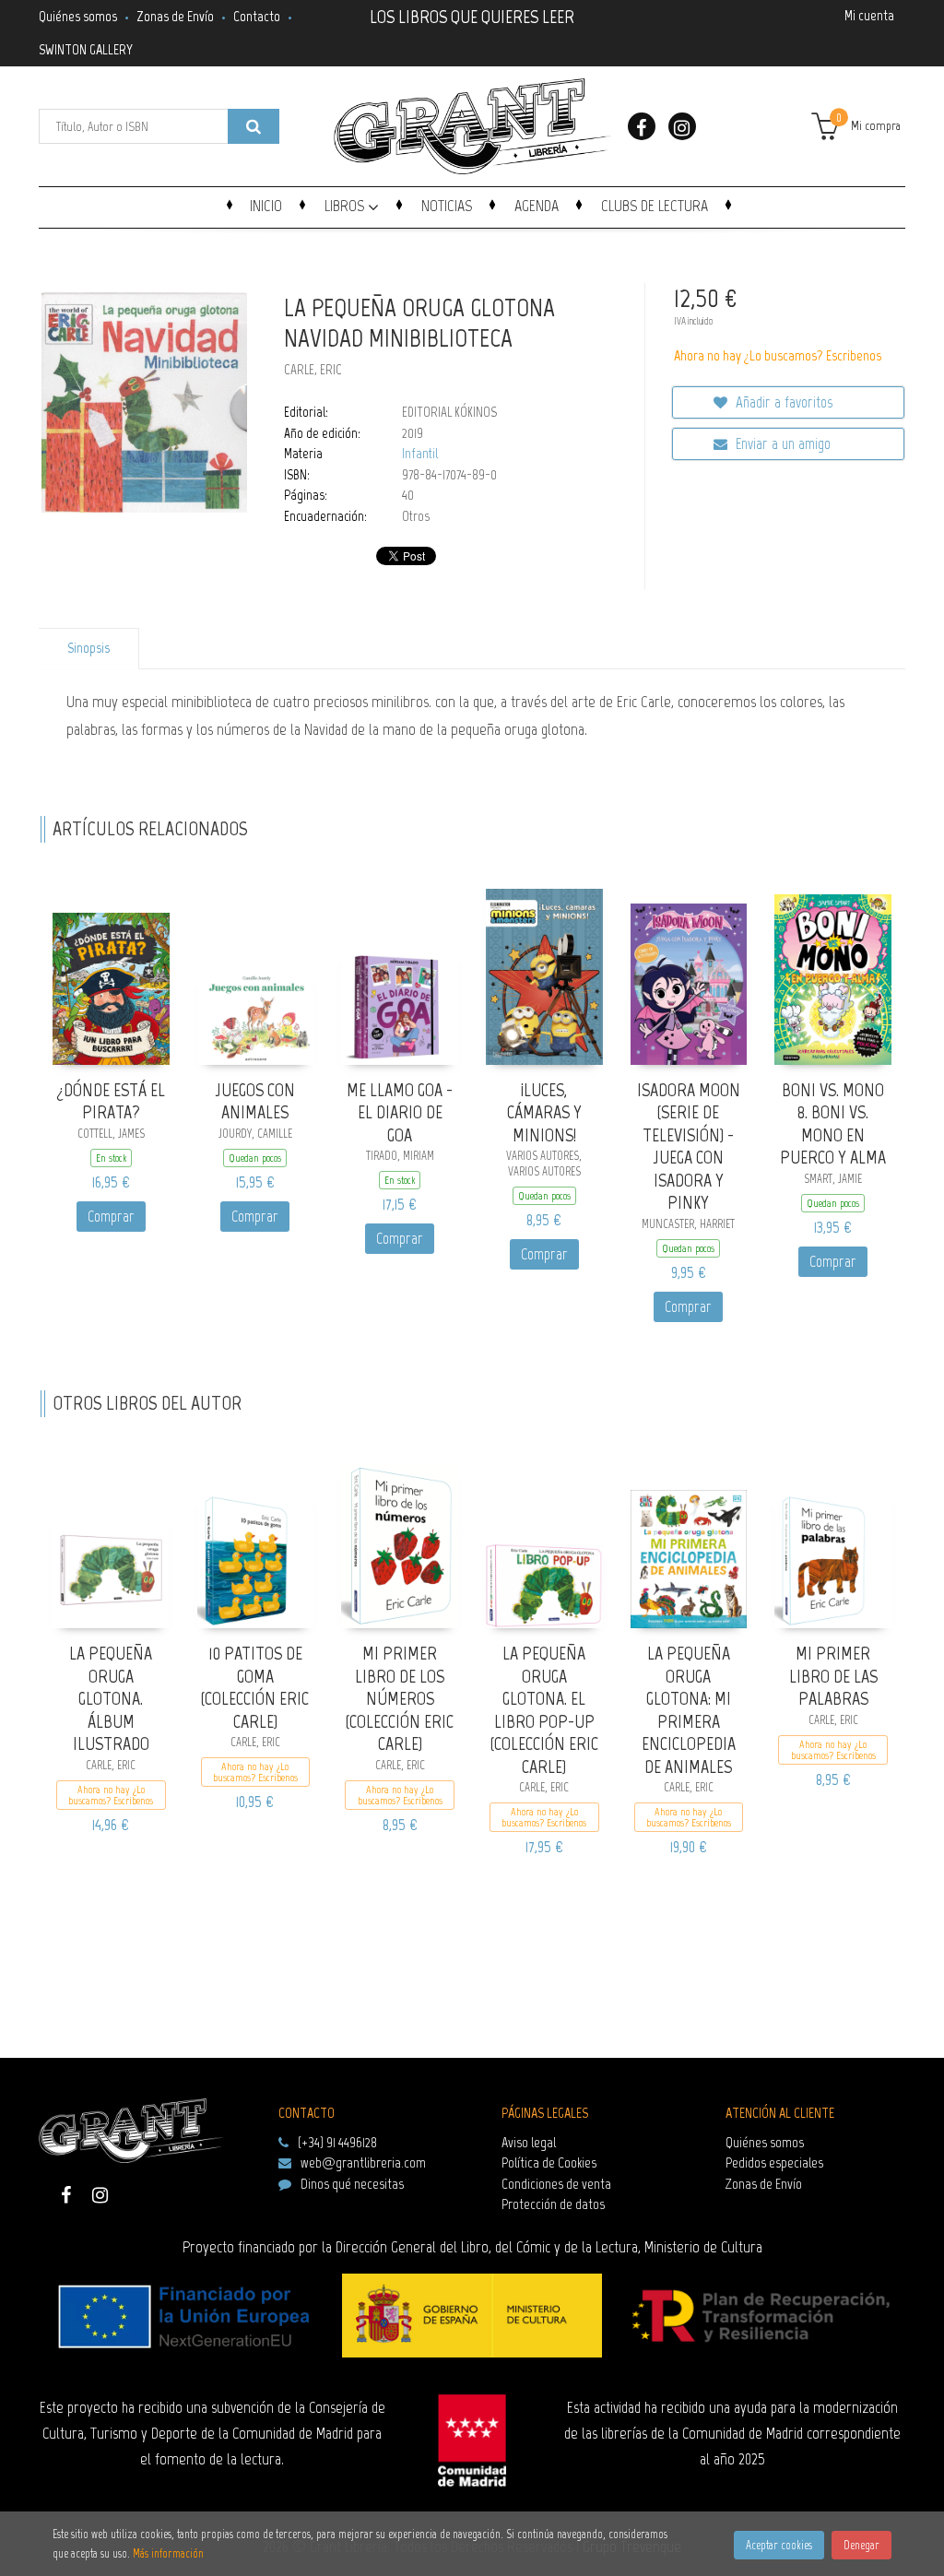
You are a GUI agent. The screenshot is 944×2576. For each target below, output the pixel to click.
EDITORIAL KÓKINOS (449, 412)
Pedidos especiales (774, 2162)
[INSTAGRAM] (682, 126)
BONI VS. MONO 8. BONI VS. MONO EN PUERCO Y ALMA (833, 1124)
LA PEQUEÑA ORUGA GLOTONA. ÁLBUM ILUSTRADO (111, 1698)
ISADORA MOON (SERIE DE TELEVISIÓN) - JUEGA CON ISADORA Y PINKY (689, 1146)
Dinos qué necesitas (352, 2184)
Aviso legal (529, 2142)
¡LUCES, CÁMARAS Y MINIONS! (544, 1112)
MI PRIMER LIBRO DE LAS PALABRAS (833, 1676)
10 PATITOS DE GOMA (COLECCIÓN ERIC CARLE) (255, 1687)
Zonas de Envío (175, 16)
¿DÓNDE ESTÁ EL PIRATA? (111, 1101)
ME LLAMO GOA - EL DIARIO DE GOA (400, 1112)
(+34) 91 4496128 (337, 2142)
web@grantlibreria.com (363, 2162)
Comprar (111, 1216)
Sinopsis (88, 648)
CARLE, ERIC (313, 370)
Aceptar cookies (779, 2545)
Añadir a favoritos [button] (782, 402)
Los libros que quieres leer (472, 15)
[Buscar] (254, 126)
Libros (346, 206)
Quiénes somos (78, 16)
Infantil (420, 454)
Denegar (861, 2545)
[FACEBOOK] (642, 126)
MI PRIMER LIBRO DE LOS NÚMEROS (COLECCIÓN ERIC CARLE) (400, 1698)
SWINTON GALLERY (86, 49)
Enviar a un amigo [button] (781, 443)
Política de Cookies (549, 2162)
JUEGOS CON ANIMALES (255, 1101)
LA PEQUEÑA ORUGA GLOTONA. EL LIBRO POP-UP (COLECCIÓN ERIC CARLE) (544, 1710)
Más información (168, 2553)
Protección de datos (553, 2204)
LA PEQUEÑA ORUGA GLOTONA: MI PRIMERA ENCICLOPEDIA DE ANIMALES (689, 1710)
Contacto (257, 16)
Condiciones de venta (556, 2184)
